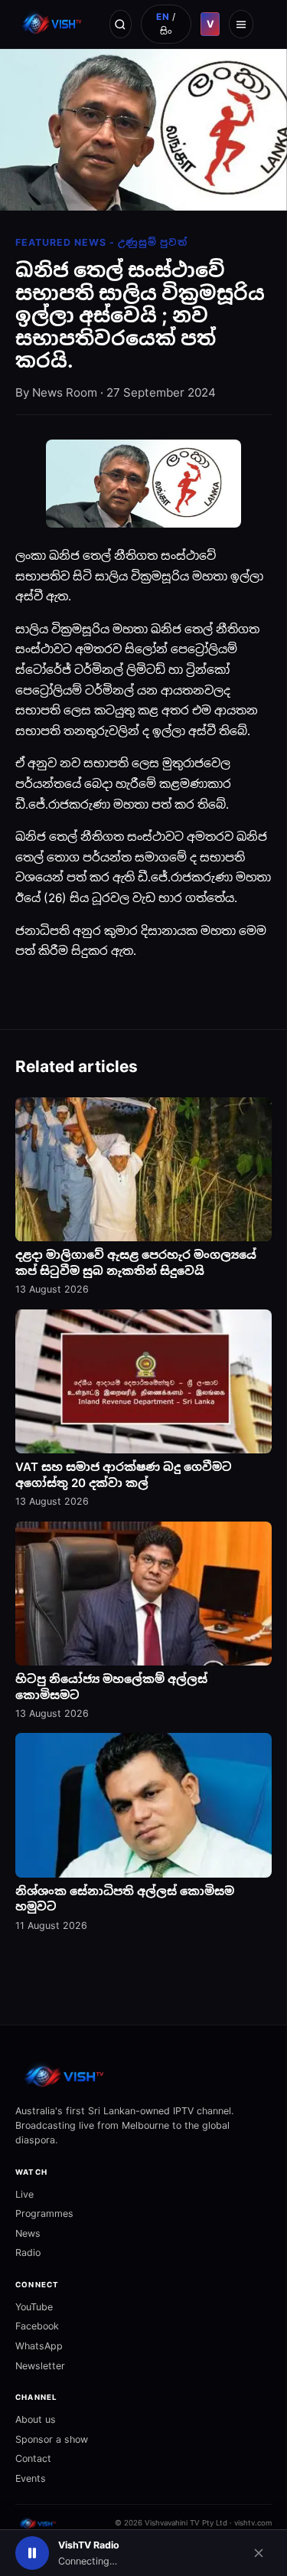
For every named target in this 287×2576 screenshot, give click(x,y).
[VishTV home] (53, 24)
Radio (28, 2252)
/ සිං (166, 24)
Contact (33, 2458)
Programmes (44, 2213)
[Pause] (32, 2553)
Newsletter (40, 2366)
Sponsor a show (52, 2439)
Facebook (37, 2326)
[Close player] (259, 2553)
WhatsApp (39, 2346)
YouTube (34, 2307)
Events (31, 2478)
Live (24, 2194)
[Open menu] (241, 24)
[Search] (121, 24)
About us (36, 2419)
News (28, 2233)
